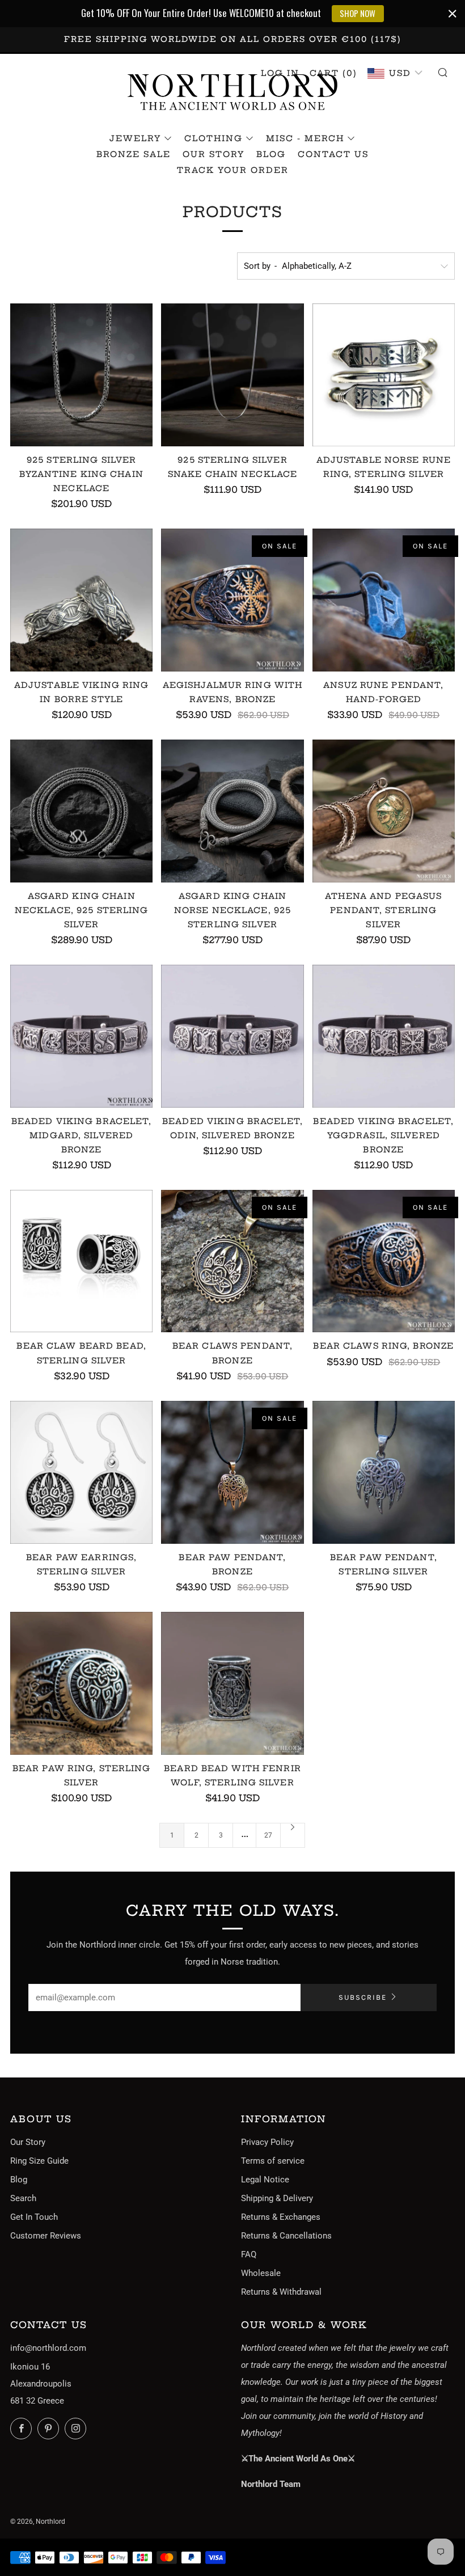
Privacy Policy (267, 2142)
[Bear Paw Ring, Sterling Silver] (81, 1683)
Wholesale (261, 2273)
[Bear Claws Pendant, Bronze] (232, 1261)
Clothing (214, 138)
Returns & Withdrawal (281, 2292)
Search (23, 2198)
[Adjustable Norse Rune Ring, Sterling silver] (384, 375)
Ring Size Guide (39, 2161)
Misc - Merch (305, 138)
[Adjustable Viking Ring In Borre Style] (81, 600)
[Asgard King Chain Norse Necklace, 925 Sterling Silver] (232, 811)
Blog (271, 154)
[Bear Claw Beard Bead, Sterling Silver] (81, 1261)
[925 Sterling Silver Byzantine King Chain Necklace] (81, 375)
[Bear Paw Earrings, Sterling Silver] (81, 1472)
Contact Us (333, 154)
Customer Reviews (46, 2236)
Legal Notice (265, 2180)
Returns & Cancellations (286, 2236)
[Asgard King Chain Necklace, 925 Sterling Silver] (81, 811)
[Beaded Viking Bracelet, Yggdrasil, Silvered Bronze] (384, 1036)
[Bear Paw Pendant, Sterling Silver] (384, 1472)
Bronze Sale (134, 154)
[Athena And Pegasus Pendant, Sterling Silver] (384, 811)
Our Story (214, 154)
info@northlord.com (48, 2348)
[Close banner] (453, 14)
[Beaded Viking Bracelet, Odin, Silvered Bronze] (232, 1036)
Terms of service (273, 2161)
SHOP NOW (358, 13)
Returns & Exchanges (281, 2217)
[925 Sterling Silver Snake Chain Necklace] (232, 375)
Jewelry (135, 138)
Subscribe (363, 1997)
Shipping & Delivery (277, 2198)
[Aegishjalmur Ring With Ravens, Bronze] (232, 600)
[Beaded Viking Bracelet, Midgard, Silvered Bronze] (81, 1036)
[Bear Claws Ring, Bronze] (384, 1261)
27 (268, 1835)
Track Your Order (233, 170)
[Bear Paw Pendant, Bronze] (232, 1472)
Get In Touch (34, 2217)
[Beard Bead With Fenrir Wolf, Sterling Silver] (232, 1683)
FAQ (249, 2254)
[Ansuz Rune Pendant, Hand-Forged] (384, 600)
